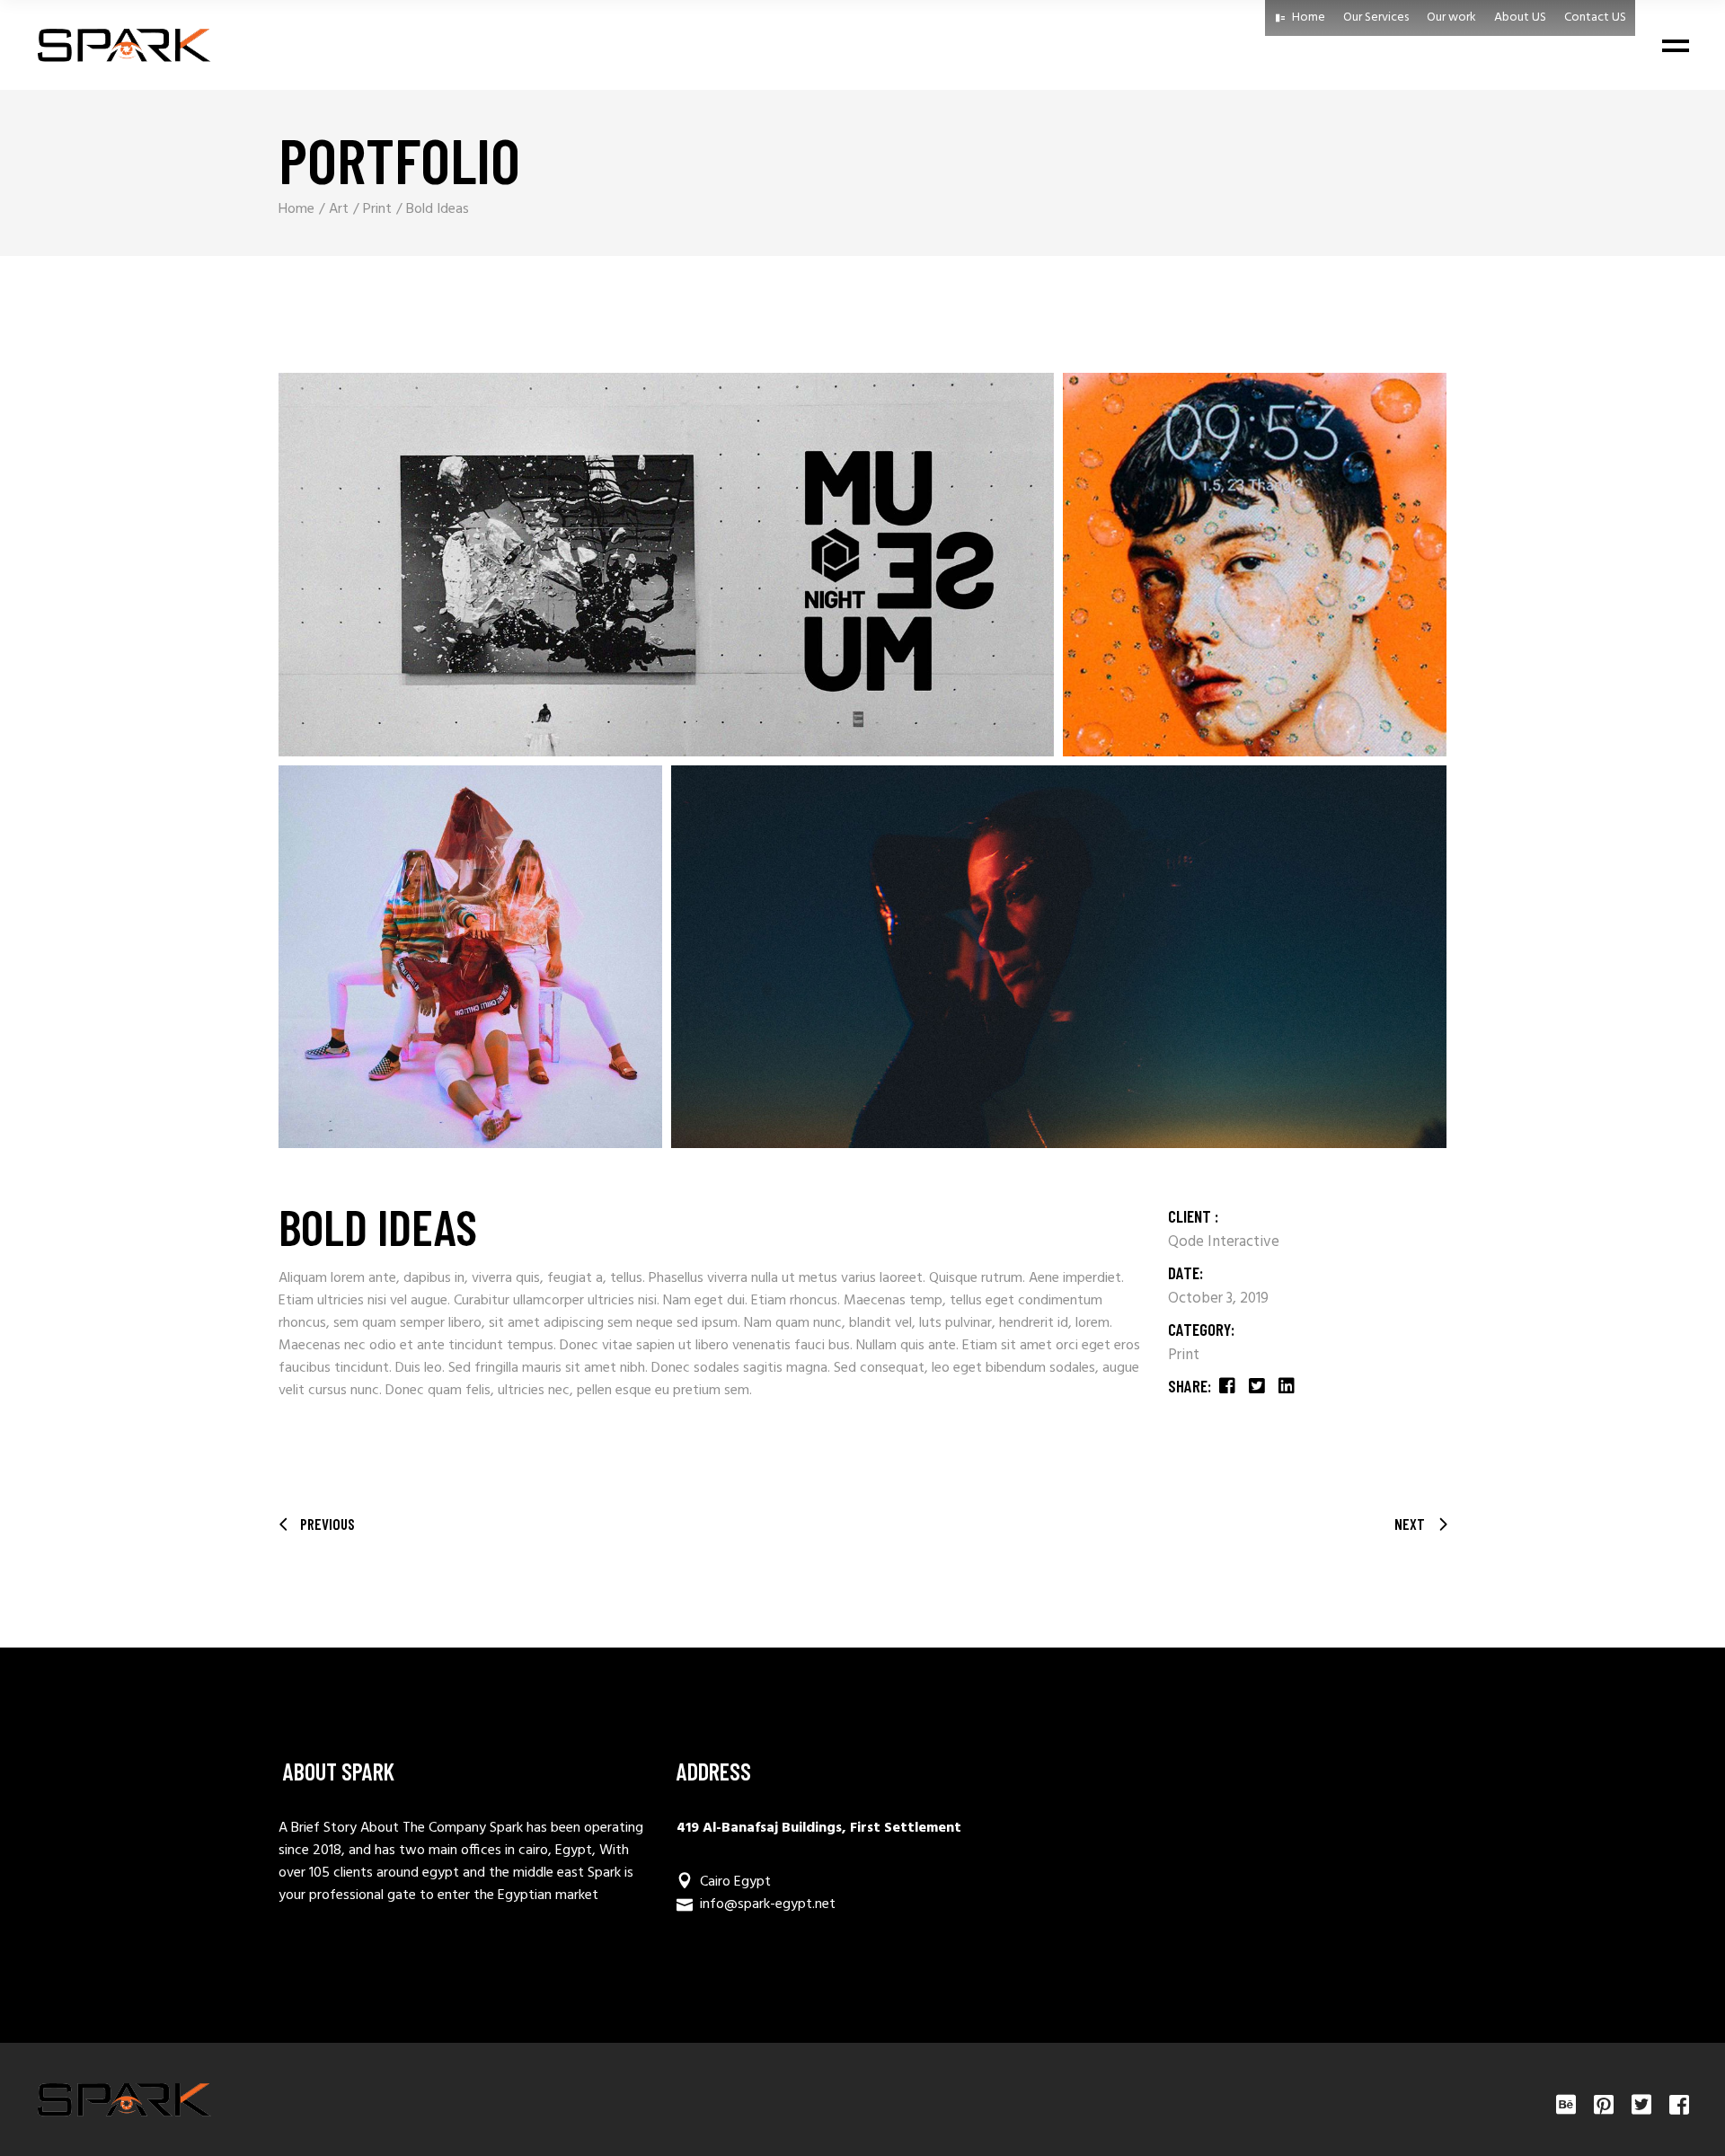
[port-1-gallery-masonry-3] (470, 957)
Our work (1451, 18)
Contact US (1595, 18)
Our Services (1376, 18)
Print (1184, 1355)
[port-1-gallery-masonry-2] (1255, 565)
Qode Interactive (1224, 1242)
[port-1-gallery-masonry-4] (1059, 957)
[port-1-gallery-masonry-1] (666, 565)
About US (1520, 18)
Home (1309, 18)
